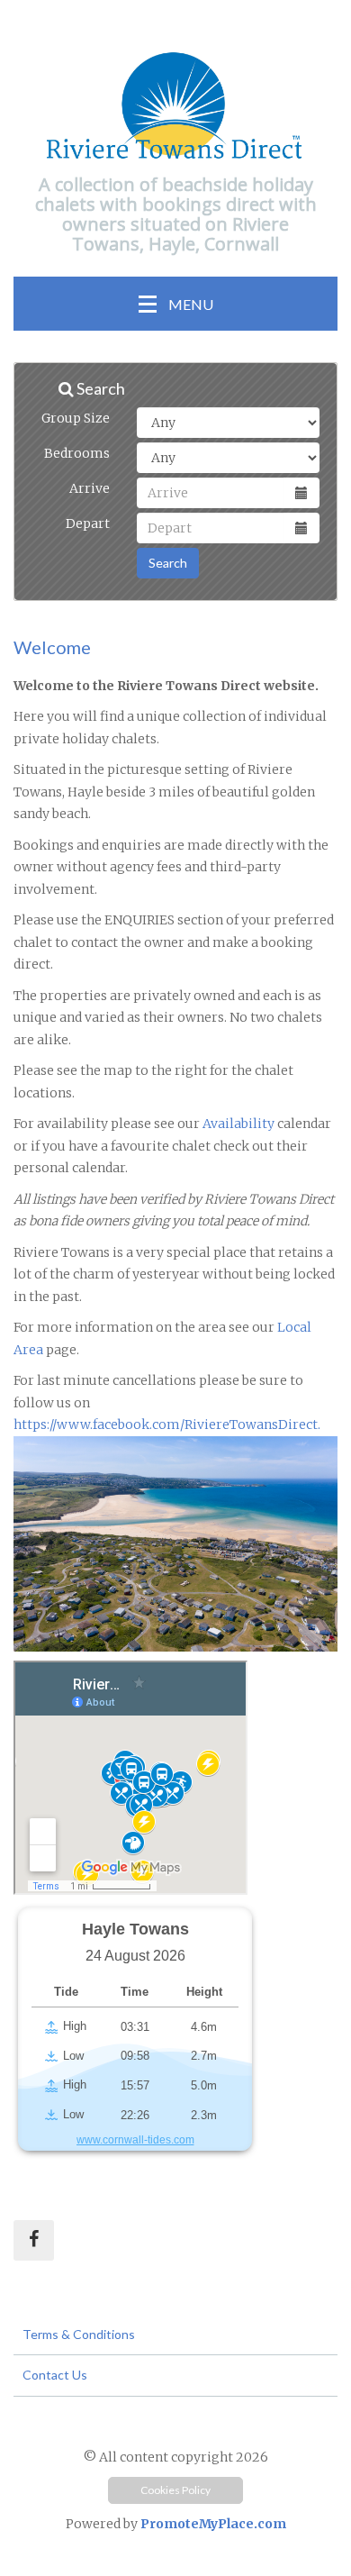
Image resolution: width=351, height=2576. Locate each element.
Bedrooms (77, 453)
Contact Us (55, 2375)
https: (31, 1425)
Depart (88, 523)
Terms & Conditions (79, 2334)
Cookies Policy (175, 2490)
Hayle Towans (135, 1929)
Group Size (76, 418)
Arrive (90, 488)
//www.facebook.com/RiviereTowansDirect (184, 1425)
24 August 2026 (135, 1956)
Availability (237, 1124)
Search (168, 563)
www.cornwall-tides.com (135, 2140)
